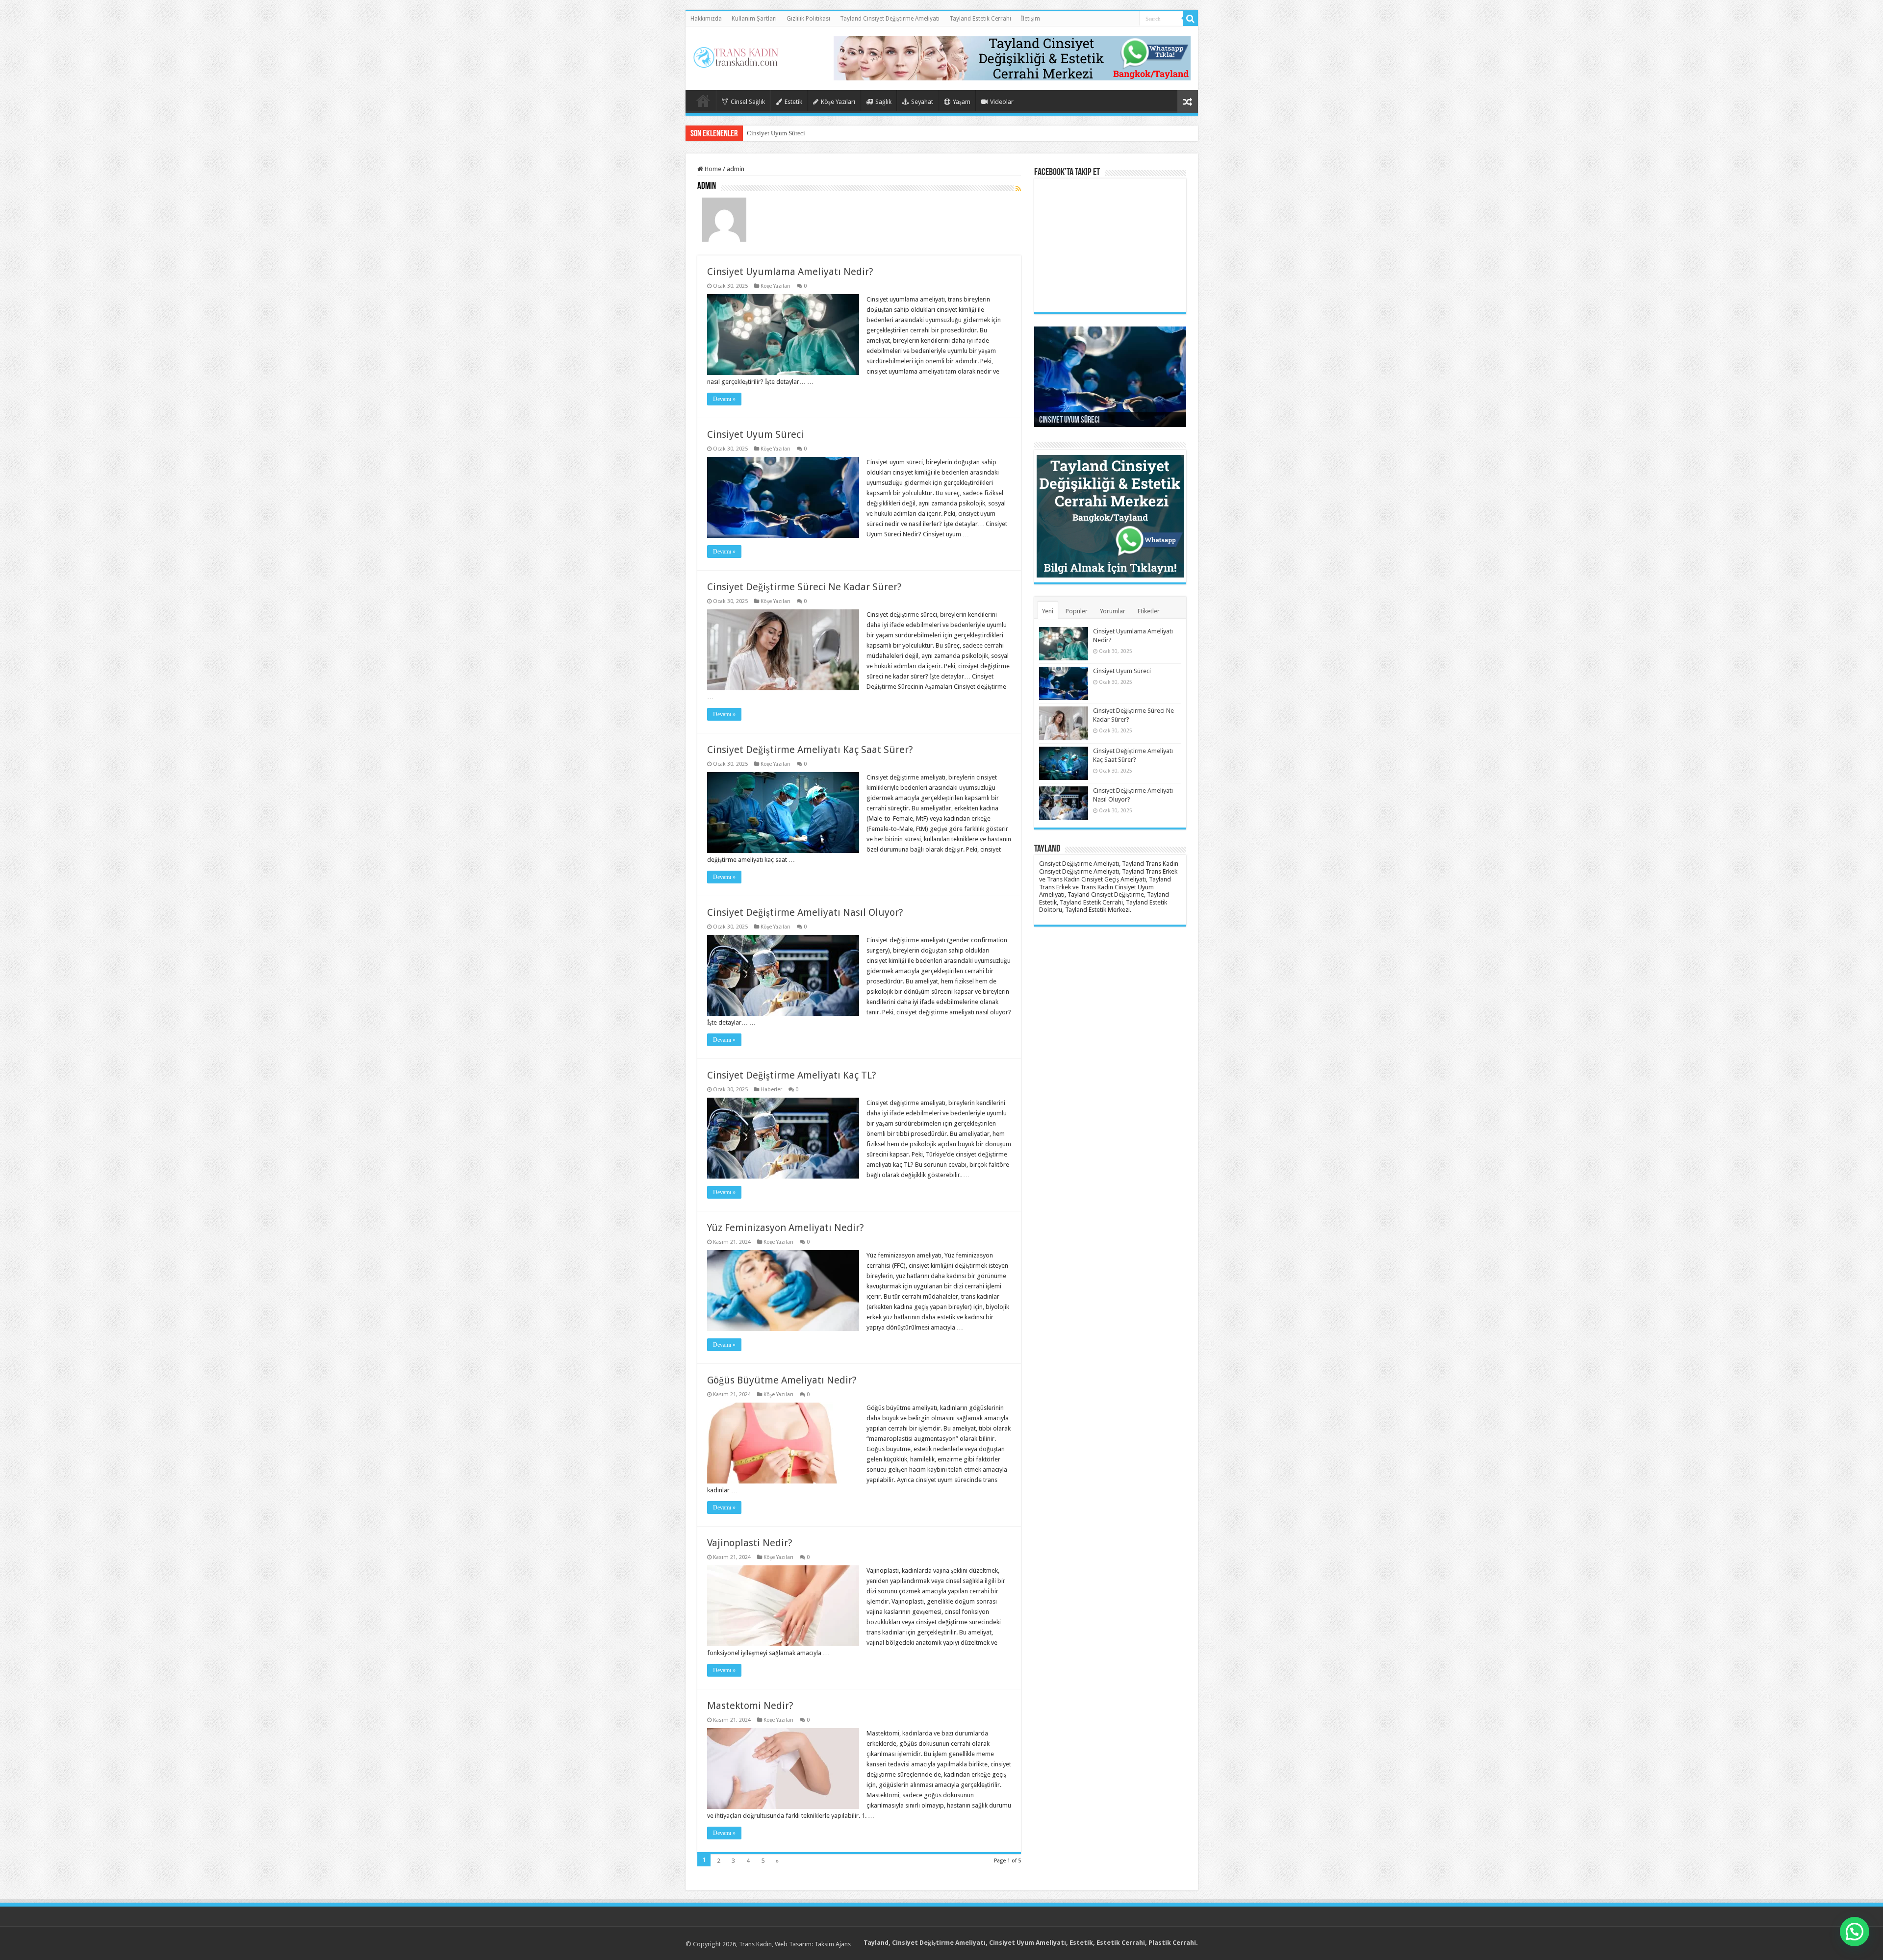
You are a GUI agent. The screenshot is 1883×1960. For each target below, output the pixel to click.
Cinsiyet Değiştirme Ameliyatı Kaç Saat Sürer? (810, 750)
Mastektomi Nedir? (750, 1706)
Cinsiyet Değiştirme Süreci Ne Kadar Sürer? (804, 133)
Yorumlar (1113, 611)
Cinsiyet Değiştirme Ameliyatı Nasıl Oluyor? (805, 912)
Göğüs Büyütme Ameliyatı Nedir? (782, 1380)
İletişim (1031, 19)
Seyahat (922, 102)
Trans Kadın (755, 1944)
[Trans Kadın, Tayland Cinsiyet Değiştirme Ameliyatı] (736, 55)
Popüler (1077, 611)
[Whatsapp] (1012, 58)
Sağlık (883, 102)
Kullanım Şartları (754, 19)
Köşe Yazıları (838, 102)
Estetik (793, 102)
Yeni (1048, 611)
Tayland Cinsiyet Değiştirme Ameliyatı (890, 19)
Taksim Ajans (833, 1944)
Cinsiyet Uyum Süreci (755, 434)
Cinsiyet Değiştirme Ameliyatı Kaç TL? (792, 1075)
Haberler (771, 1090)
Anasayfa (703, 101)
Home (712, 169)
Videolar (1002, 102)
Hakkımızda (706, 19)
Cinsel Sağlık (748, 102)
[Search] (1191, 19)
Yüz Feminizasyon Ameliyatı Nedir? (786, 1228)
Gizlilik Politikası (808, 19)
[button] (1855, 1932)
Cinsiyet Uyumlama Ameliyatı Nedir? (790, 272)
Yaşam (962, 102)
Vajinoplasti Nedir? (750, 1543)
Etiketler (1149, 611)
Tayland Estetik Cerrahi (980, 19)
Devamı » (724, 399)
